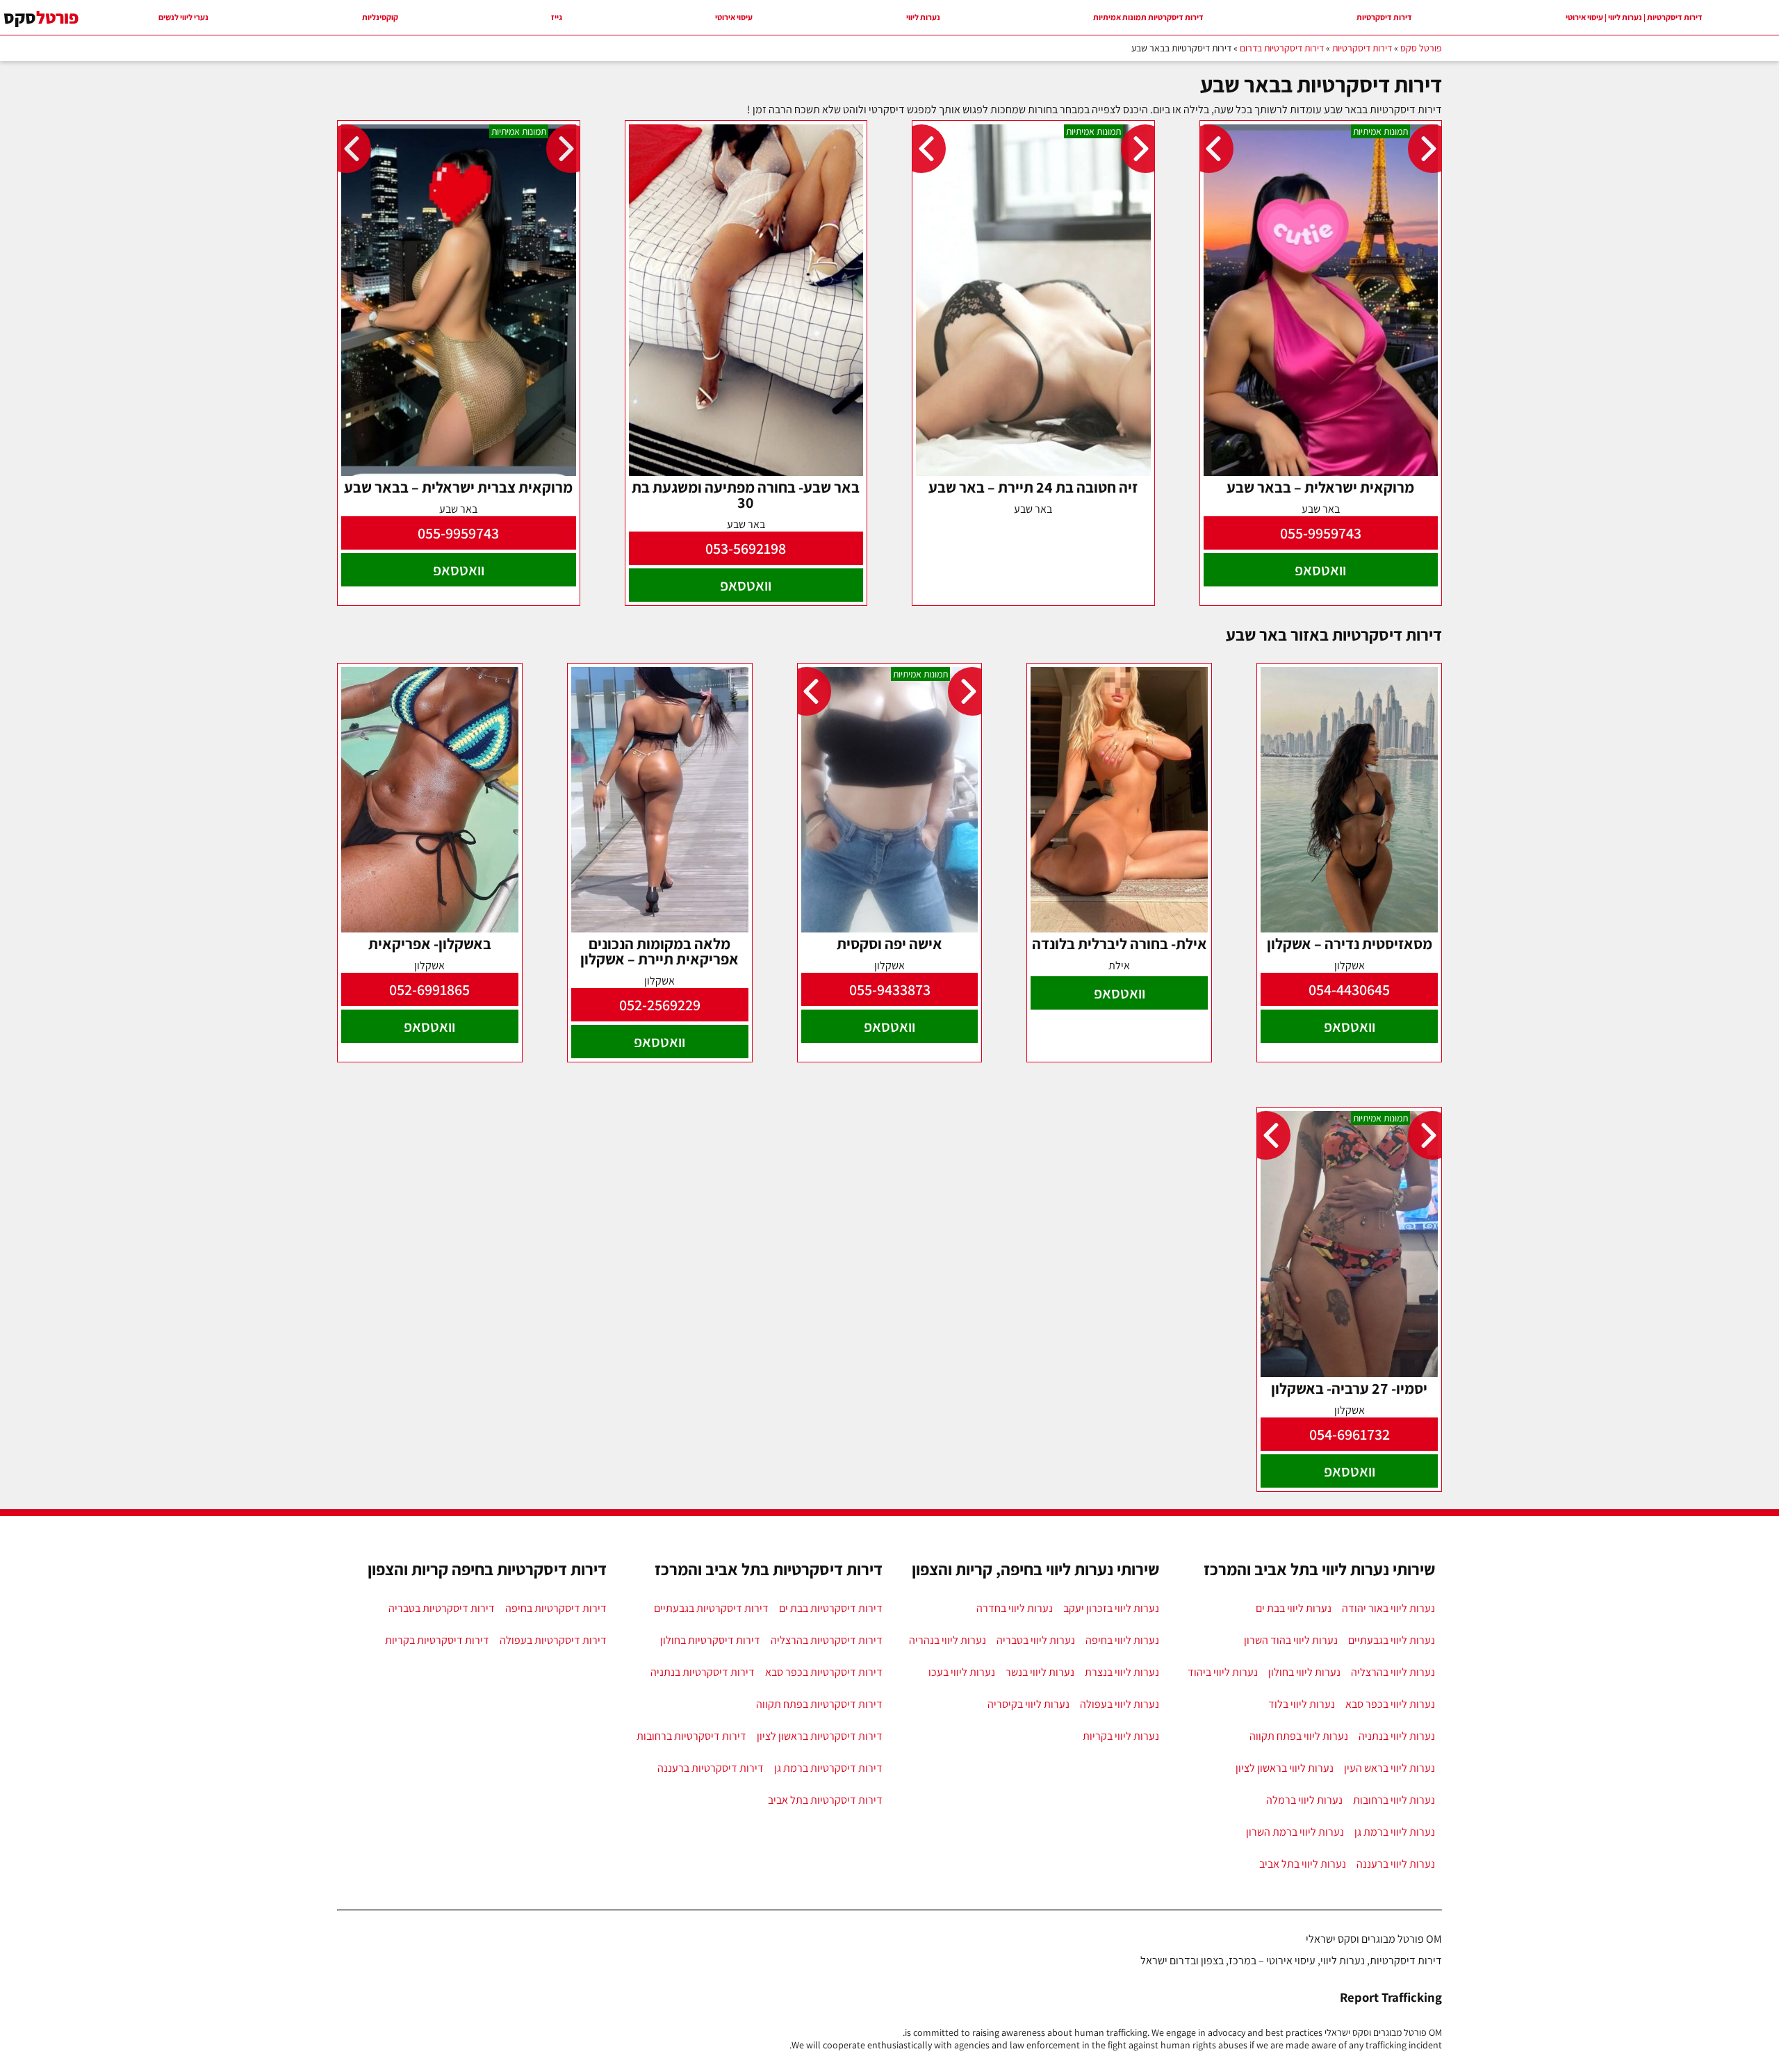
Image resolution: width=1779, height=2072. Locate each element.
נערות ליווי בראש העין (1389, 1768)
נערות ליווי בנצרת (1122, 1672)
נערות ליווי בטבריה (1036, 1640)
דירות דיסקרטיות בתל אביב (825, 1800)
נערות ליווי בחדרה (1015, 1608)
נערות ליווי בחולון (1304, 1672)
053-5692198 (746, 548)
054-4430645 (1349, 989)
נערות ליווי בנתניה (1397, 1736)
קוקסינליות (380, 17)
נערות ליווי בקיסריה (1028, 1704)
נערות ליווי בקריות (1121, 1736)
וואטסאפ (1320, 570)
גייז (557, 17)
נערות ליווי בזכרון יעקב (1111, 1608)
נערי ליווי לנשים (183, 17)
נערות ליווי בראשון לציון (1285, 1768)
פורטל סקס (1421, 48)
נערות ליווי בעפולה (1120, 1704)
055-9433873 (890, 989)
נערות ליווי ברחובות (1394, 1800)
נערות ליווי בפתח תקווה (1299, 1736)
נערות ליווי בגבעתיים (1392, 1640)
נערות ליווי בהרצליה (1393, 1672)
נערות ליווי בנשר (1040, 1672)
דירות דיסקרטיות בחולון (710, 1640)
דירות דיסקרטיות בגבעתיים (711, 1608)
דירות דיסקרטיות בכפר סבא (824, 1672)
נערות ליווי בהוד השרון (1291, 1640)
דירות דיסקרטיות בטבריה (442, 1608)
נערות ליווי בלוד (1302, 1704)
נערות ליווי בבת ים (1294, 1608)
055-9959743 (1321, 533)
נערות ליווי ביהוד (1223, 1672)
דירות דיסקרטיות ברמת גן (828, 1768)
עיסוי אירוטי (734, 17)
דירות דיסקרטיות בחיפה (556, 1608)
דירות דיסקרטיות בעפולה (553, 1640)
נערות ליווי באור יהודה (1388, 1608)
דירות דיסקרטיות (1384, 17)
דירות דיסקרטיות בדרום (1282, 48)
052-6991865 (429, 989)
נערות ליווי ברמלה (1304, 1800)
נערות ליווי (923, 17)
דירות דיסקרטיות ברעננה (711, 1768)
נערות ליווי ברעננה (1396, 1864)
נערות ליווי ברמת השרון (1295, 1832)
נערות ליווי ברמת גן (1395, 1832)
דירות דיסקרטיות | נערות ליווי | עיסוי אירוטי (1634, 17)
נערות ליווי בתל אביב (1303, 1864)
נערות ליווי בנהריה (948, 1640)
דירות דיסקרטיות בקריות (437, 1640)
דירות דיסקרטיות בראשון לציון (820, 1736)
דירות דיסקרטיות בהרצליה (827, 1640)
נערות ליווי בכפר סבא (1390, 1704)
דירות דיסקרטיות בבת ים (831, 1608)
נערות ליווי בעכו (962, 1672)
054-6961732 (1350, 1434)
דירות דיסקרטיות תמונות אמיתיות (1148, 17)
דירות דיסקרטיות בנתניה (703, 1672)
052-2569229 (660, 1005)
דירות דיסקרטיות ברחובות (691, 1736)
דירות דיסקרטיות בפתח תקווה (819, 1704)
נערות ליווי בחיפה (1122, 1640)
